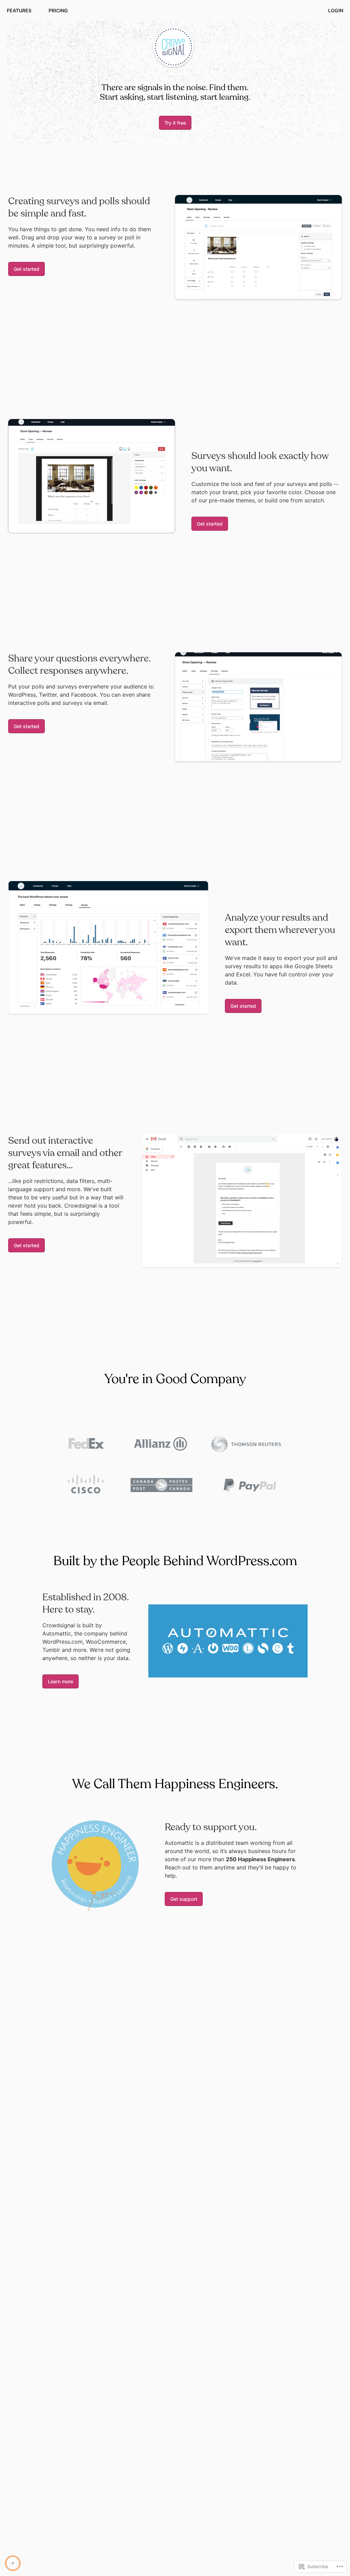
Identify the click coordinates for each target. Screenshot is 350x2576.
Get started (26, 269)
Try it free (175, 123)
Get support (184, 1899)
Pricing (58, 10)
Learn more (60, 1681)
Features (19, 10)
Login (336, 10)
